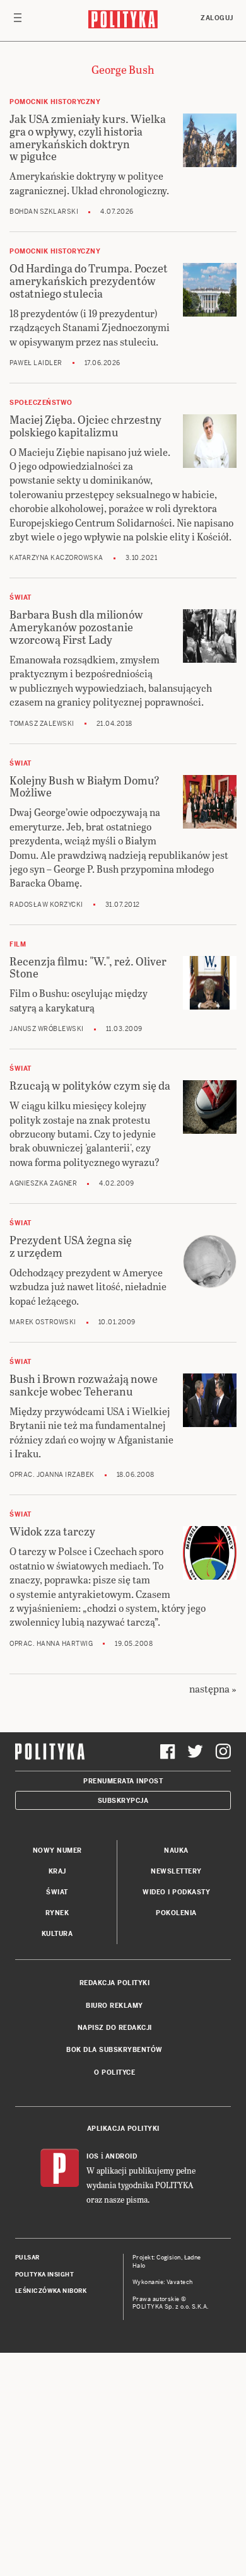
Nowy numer (57, 1850)
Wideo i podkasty (176, 1892)
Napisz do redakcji (115, 2028)
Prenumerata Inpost (123, 1781)
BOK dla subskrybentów (114, 2050)
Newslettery (176, 1871)
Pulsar (27, 2258)
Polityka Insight (44, 2275)
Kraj (57, 1871)
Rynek (57, 1913)
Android (121, 2156)
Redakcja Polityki (115, 1983)
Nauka (176, 1850)
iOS (93, 2156)
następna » (213, 1688)
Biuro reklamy (114, 2006)
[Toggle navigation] (18, 21)
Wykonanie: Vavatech (163, 2282)
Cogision (169, 2258)
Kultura (57, 1934)
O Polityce (114, 2072)
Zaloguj (217, 18)
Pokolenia (176, 1913)
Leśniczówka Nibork (51, 2291)
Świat (57, 1892)
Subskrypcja (123, 1801)
